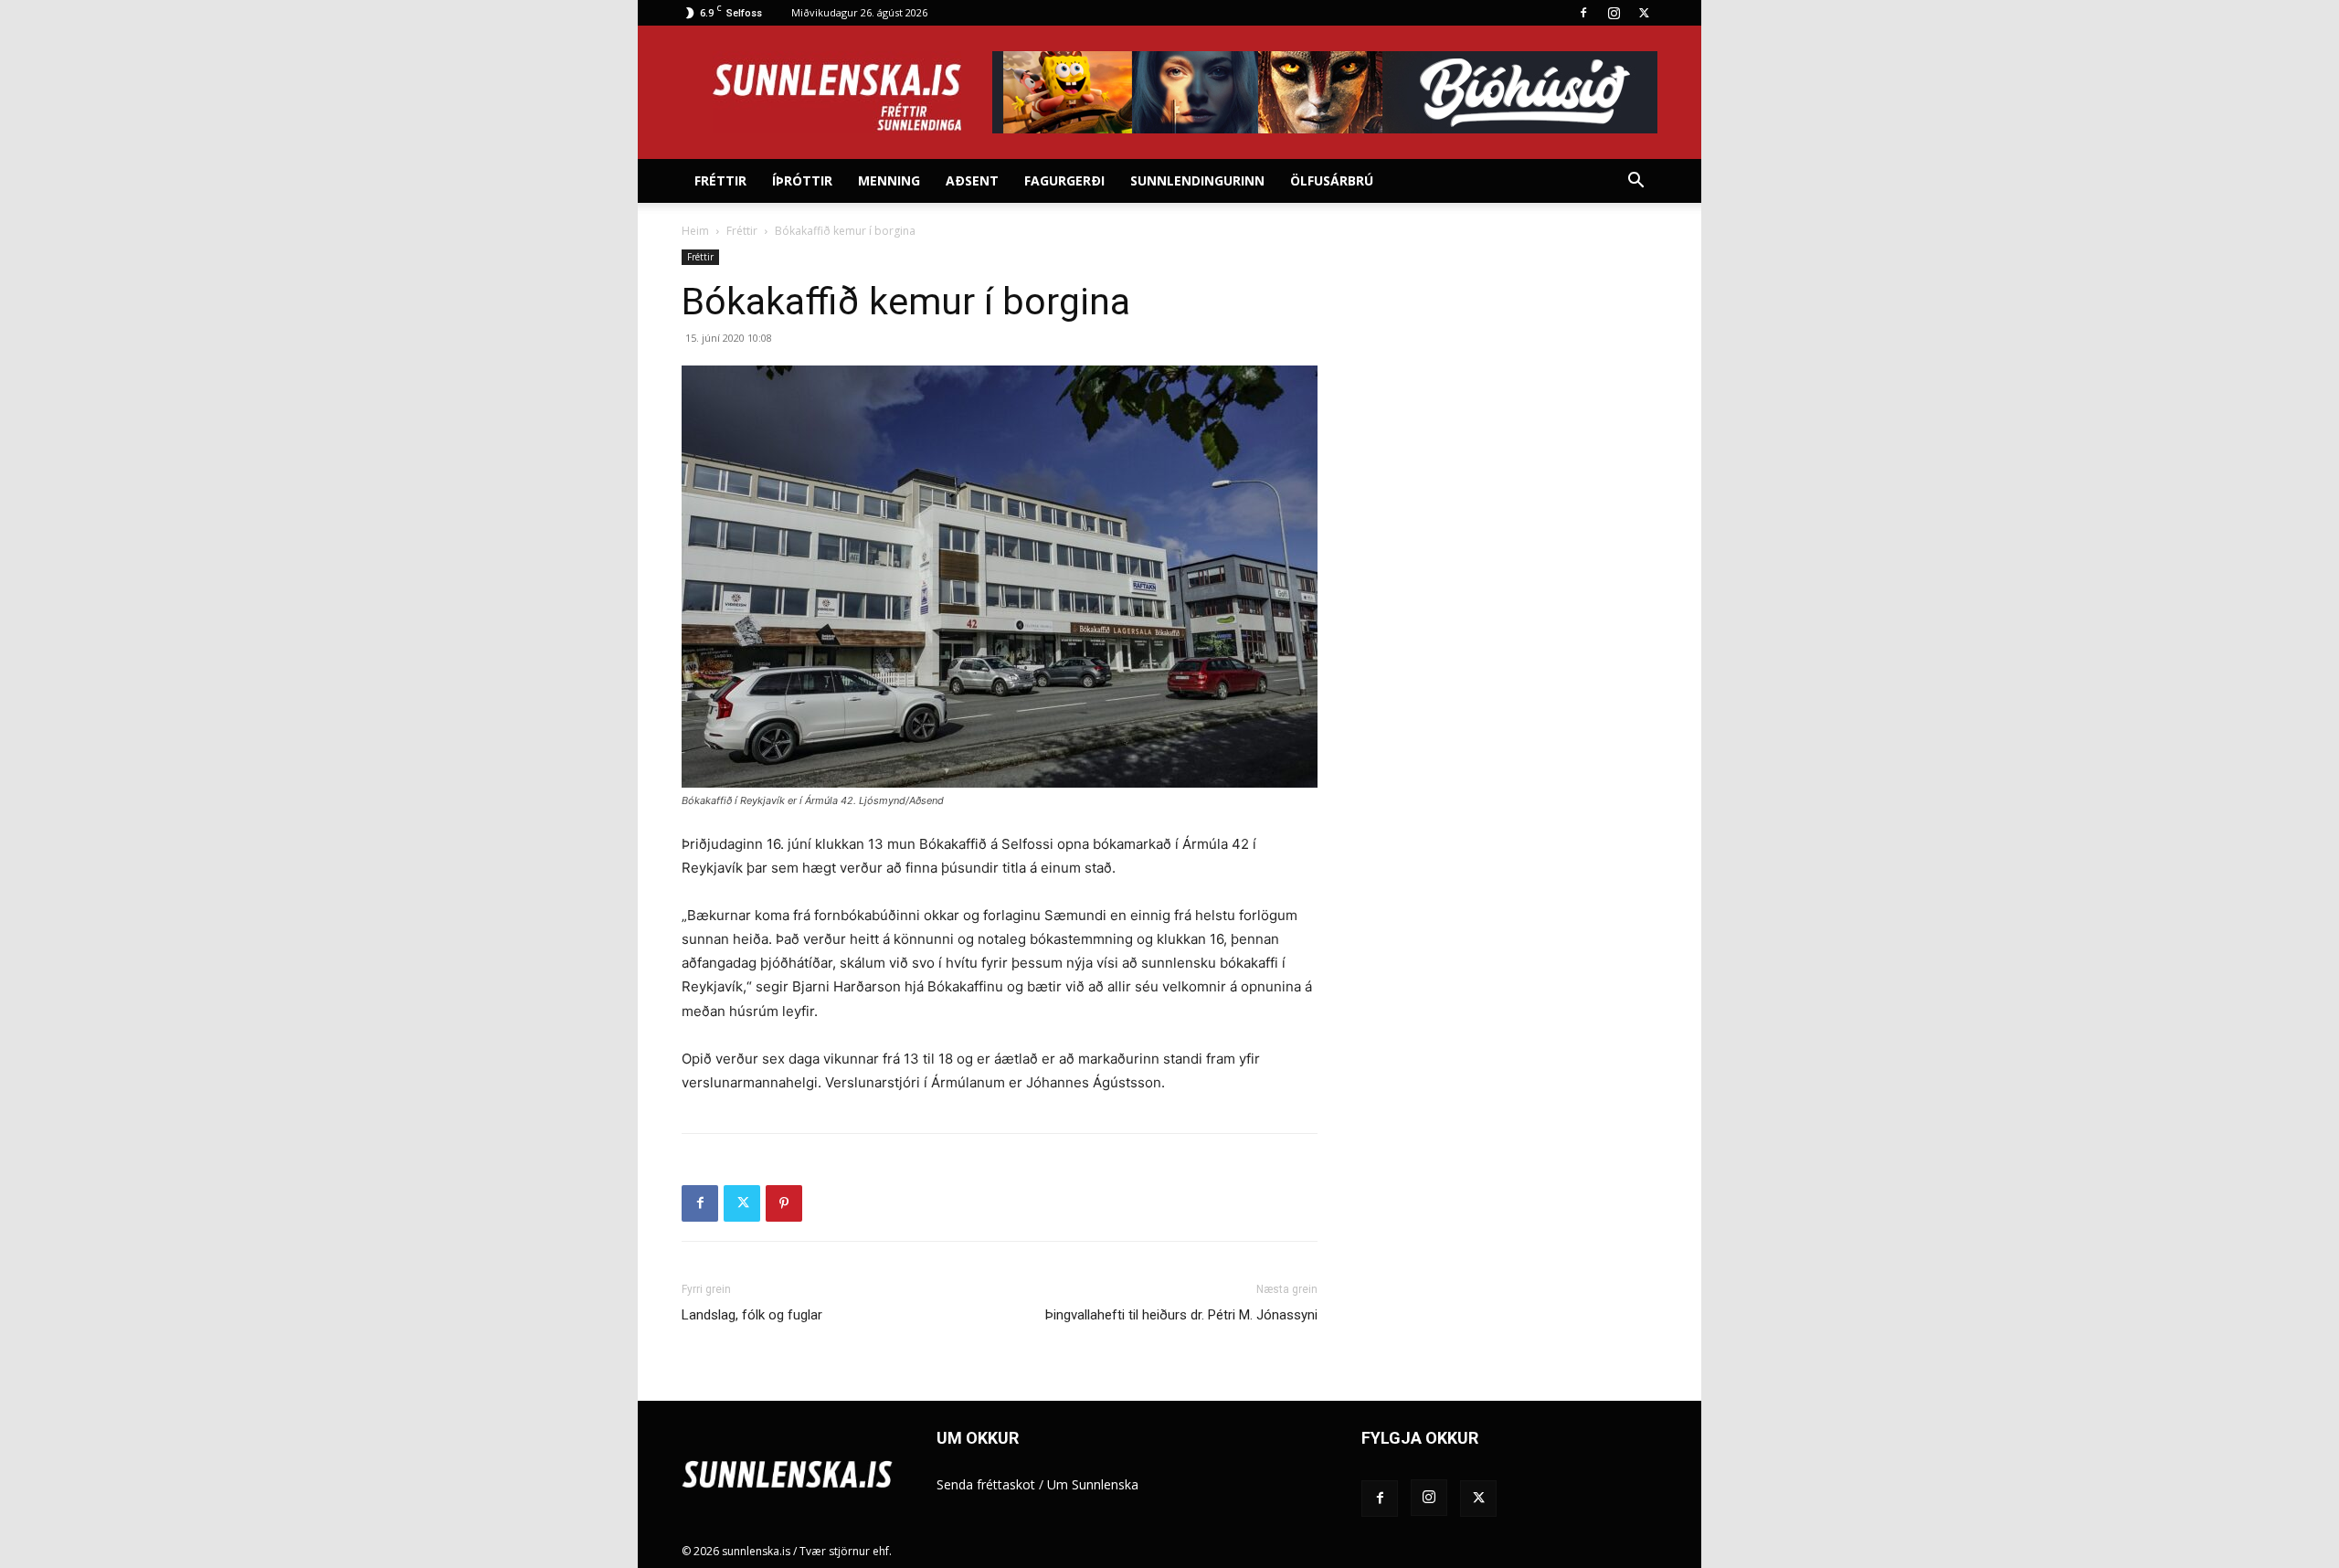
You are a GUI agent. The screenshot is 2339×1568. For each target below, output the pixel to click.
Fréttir (720, 180)
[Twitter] (1644, 13)
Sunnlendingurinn (1197, 180)
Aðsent (972, 180)
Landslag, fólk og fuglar (752, 1315)
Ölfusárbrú (1332, 180)
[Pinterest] (784, 1203)
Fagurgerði (1064, 180)
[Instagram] (1614, 13)
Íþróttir (802, 180)
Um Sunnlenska (1093, 1484)
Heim (695, 231)
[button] (1635, 182)
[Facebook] (1583, 13)
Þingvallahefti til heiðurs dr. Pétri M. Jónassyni (1181, 1315)
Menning (889, 180)
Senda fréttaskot (986, 1484)
